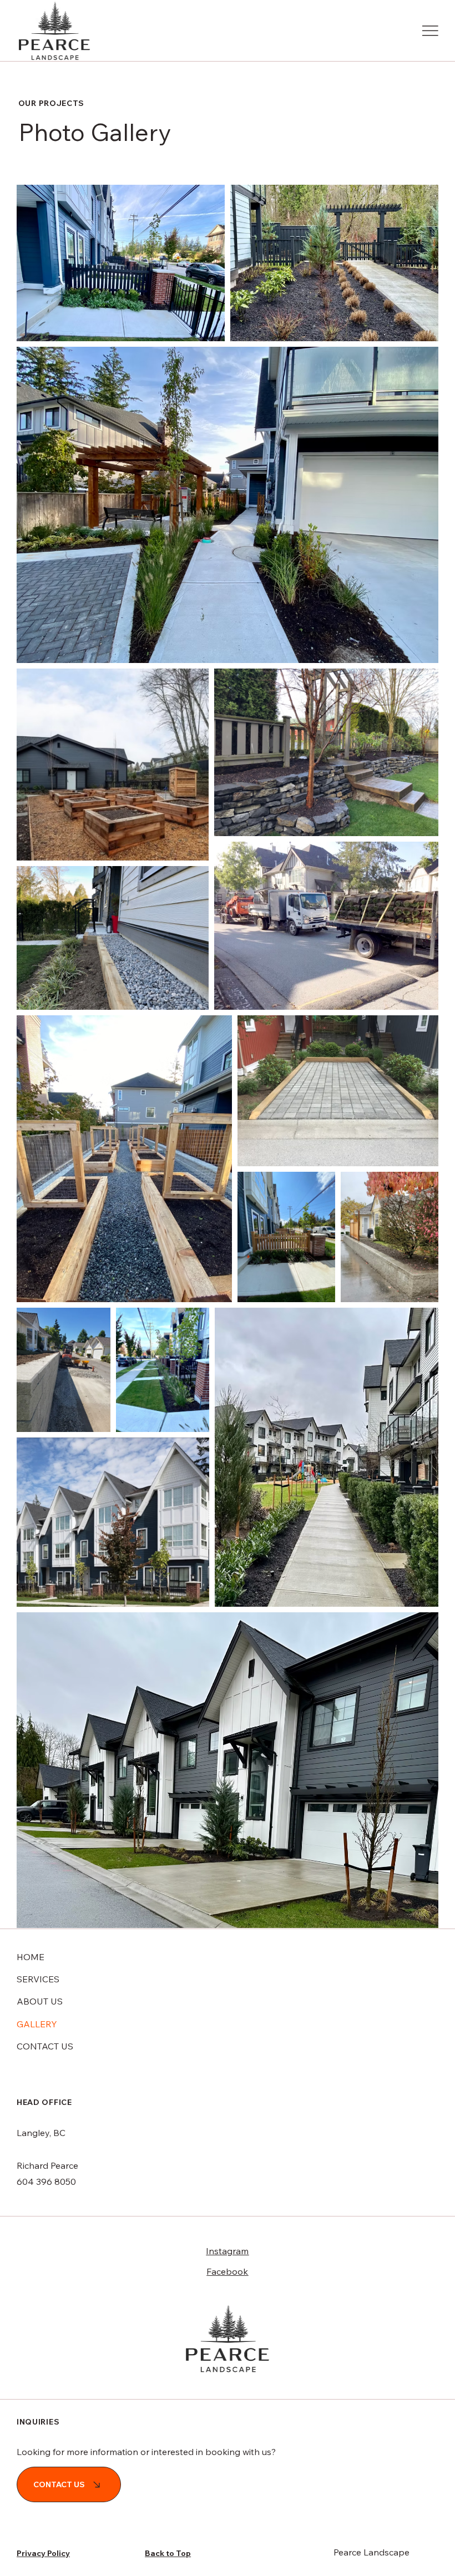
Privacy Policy (43, 2553)
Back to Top (168, 2553)
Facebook (227, 2271)
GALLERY (37, 2024)
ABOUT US (40, 2001)
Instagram (227, 2251)
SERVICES (38, 1979)
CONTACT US (45, 2046)
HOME (31, 1957)
